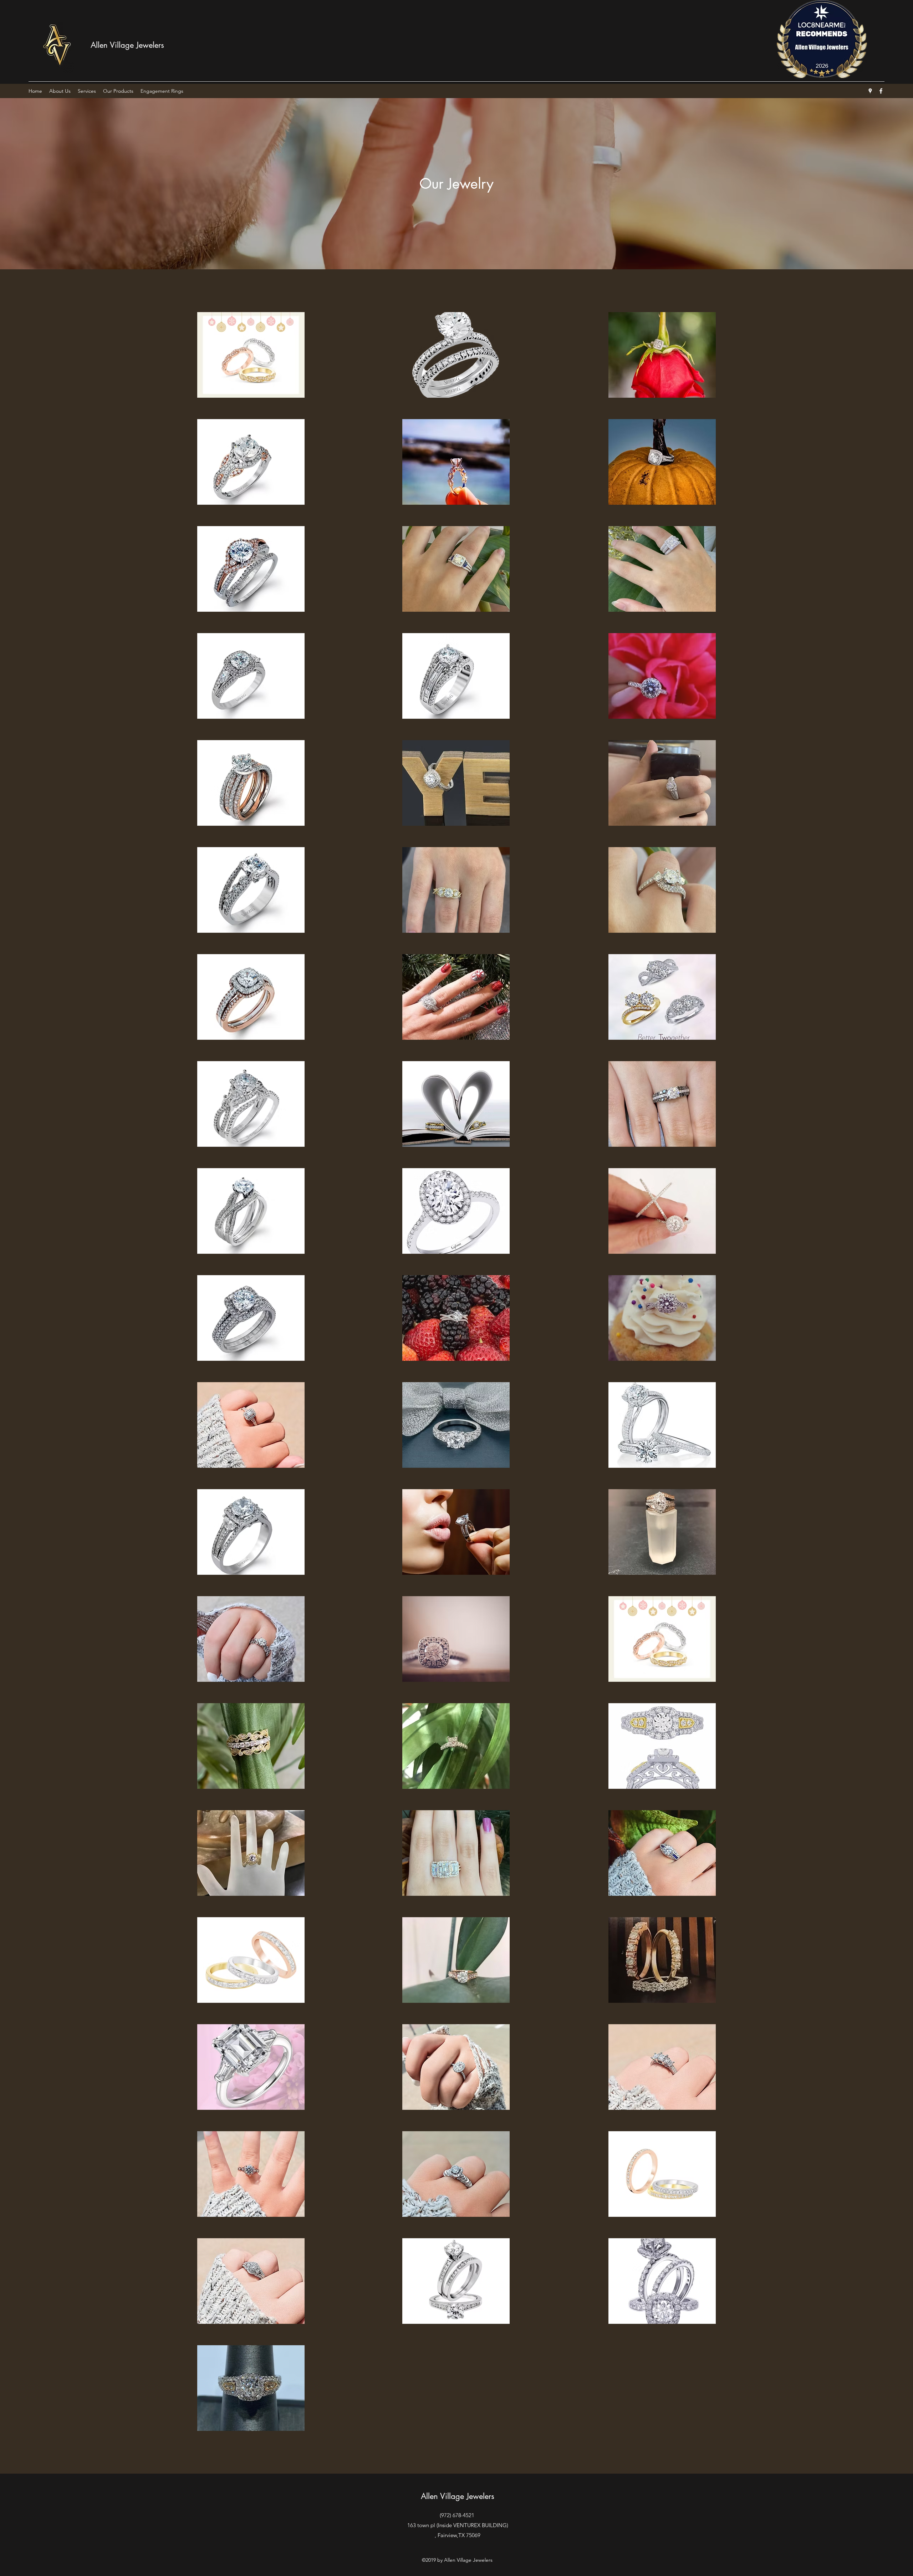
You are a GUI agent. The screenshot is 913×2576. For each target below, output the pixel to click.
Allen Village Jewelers (127, 45)
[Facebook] (881, 91)
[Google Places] (870, 91)
